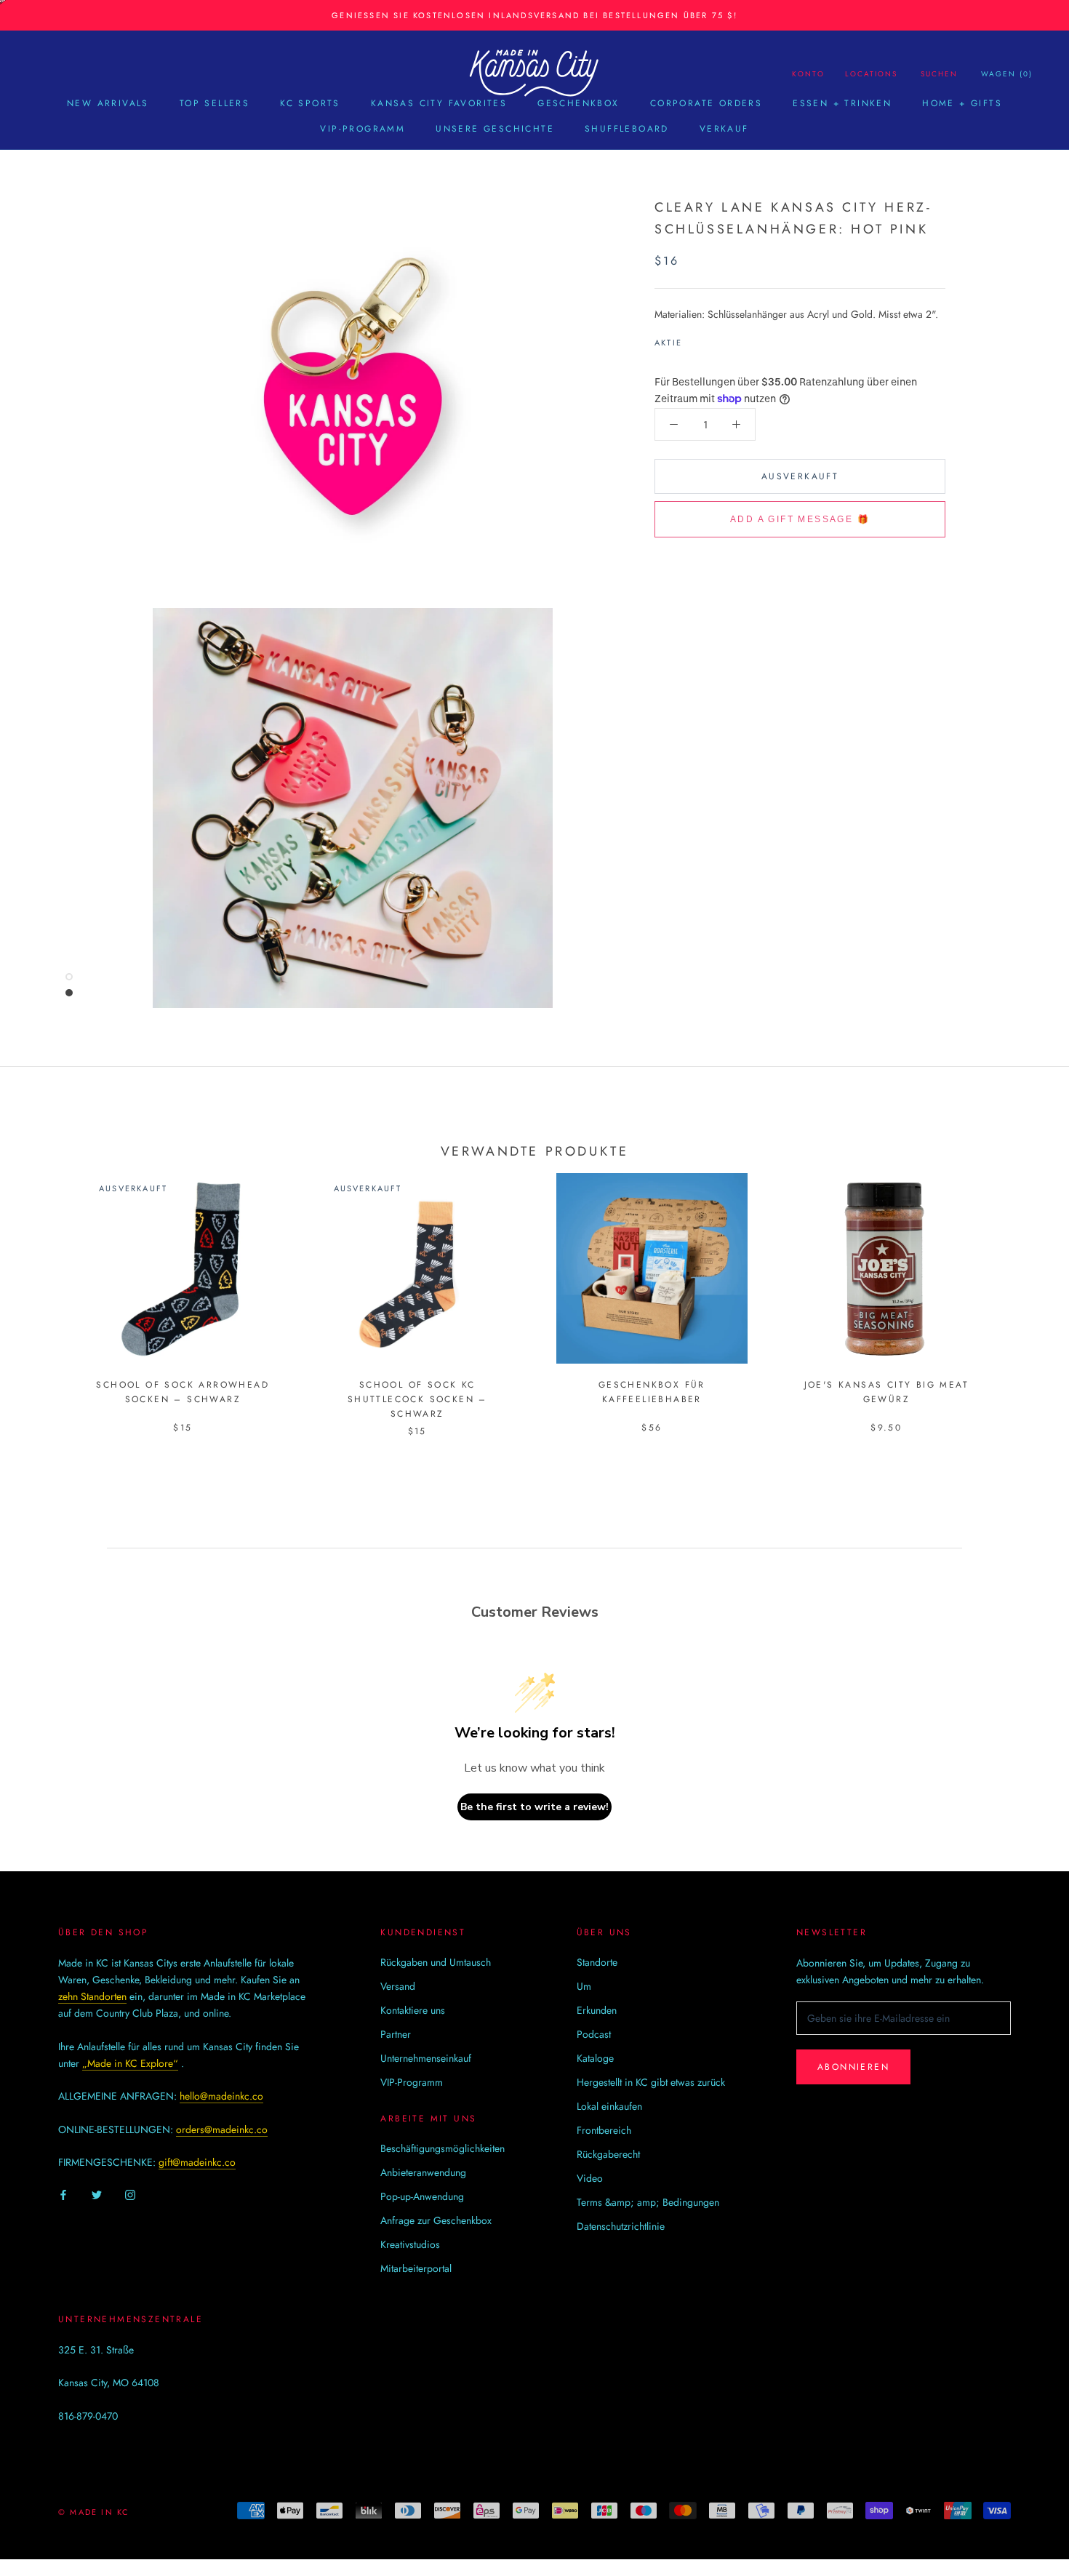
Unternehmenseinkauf (426, 2058)
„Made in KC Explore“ (130, 2063)
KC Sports (310, 103)
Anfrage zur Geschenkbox (436, 2220)
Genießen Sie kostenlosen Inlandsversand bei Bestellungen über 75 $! (534, 15)
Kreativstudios (410, 2244)
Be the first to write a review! (534, 1807)
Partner (396, 2034)
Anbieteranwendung (423, 2172)
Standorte (597, 1962)
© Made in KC (94, 2512)
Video (590, 2178)
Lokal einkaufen (609, 2106)
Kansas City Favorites (439, 103)
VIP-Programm (363, 129)
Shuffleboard (627, 129)
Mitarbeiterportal (416, 2268)
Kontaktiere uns (413, 2010)
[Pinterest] (734, 339)
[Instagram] (130, 2195)
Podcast (594, 2034)
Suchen (939, 74)
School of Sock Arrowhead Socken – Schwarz (183, 1392)
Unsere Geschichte (495, 129)
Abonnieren (853, 2067)
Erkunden (597, 2010)
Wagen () (1007, 74)
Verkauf (724, 129)
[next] (1024, 1289)
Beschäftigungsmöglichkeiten (443, 2148)
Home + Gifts (962, 103)
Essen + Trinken (842, 103)
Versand (398, 1986)
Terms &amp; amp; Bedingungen (648, 2202)
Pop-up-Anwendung (422, 2196)
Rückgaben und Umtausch (436, 1962)
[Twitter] (715, 339)
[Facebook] (696, 339)
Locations (871, 74)
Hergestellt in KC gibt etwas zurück (651, 2082)
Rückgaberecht (608, 2154)
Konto (808, 74)
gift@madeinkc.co (197, 2162)
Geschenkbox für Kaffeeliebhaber (652, 1392)
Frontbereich (604, 2130)
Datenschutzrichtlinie (621, 2226)
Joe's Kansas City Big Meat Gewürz (886, 1392)
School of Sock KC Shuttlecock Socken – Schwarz (417, 1399)
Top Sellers (215, 103)
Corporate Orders (706, 103)
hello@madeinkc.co (221, 2096)
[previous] (45, 1289)
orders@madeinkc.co (222, 2129)
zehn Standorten (92, 1996)
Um (584, 1986)
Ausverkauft (800, 476)
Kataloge (595, 2058)
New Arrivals (108, 103)
